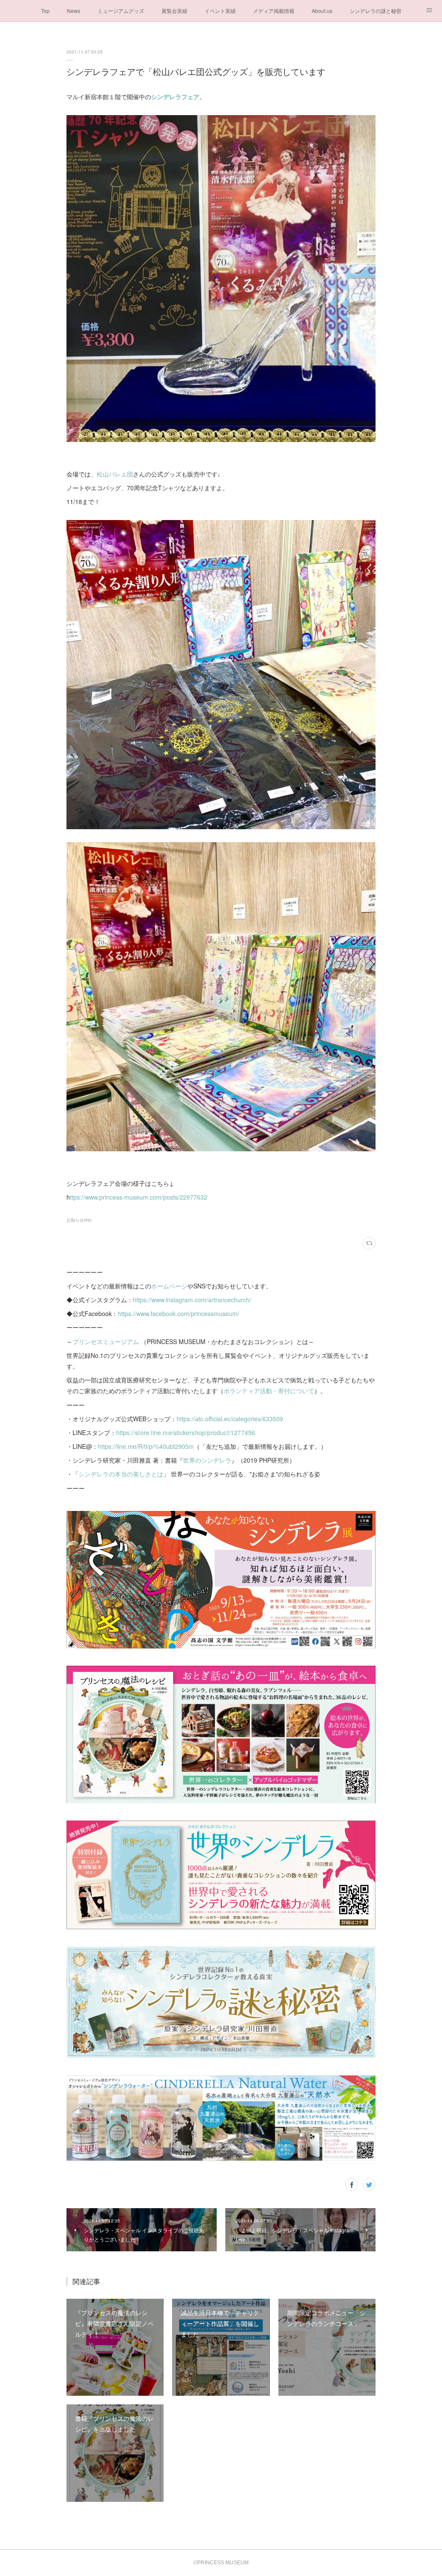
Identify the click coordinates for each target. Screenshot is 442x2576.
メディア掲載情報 (274, 11)
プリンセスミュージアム (106, 1341)
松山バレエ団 (115, 474)
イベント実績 (220, 11)
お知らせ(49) (79, 1220)
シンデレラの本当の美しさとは (121, 1474)
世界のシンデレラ (207, 1460)
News (74, 11)
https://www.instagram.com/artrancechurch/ (192, 1300)
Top (45, 11)
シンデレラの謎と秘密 (376, 11)
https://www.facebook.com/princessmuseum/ (178, 1313)
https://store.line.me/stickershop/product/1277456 (186, 1432)
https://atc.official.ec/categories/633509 (230, 1419)
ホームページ (169, 1286)
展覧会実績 (174, 11)
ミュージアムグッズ (121, 11)
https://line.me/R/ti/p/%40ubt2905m (146, 1446)
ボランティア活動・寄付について (269, 1391)
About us (322, 11)
